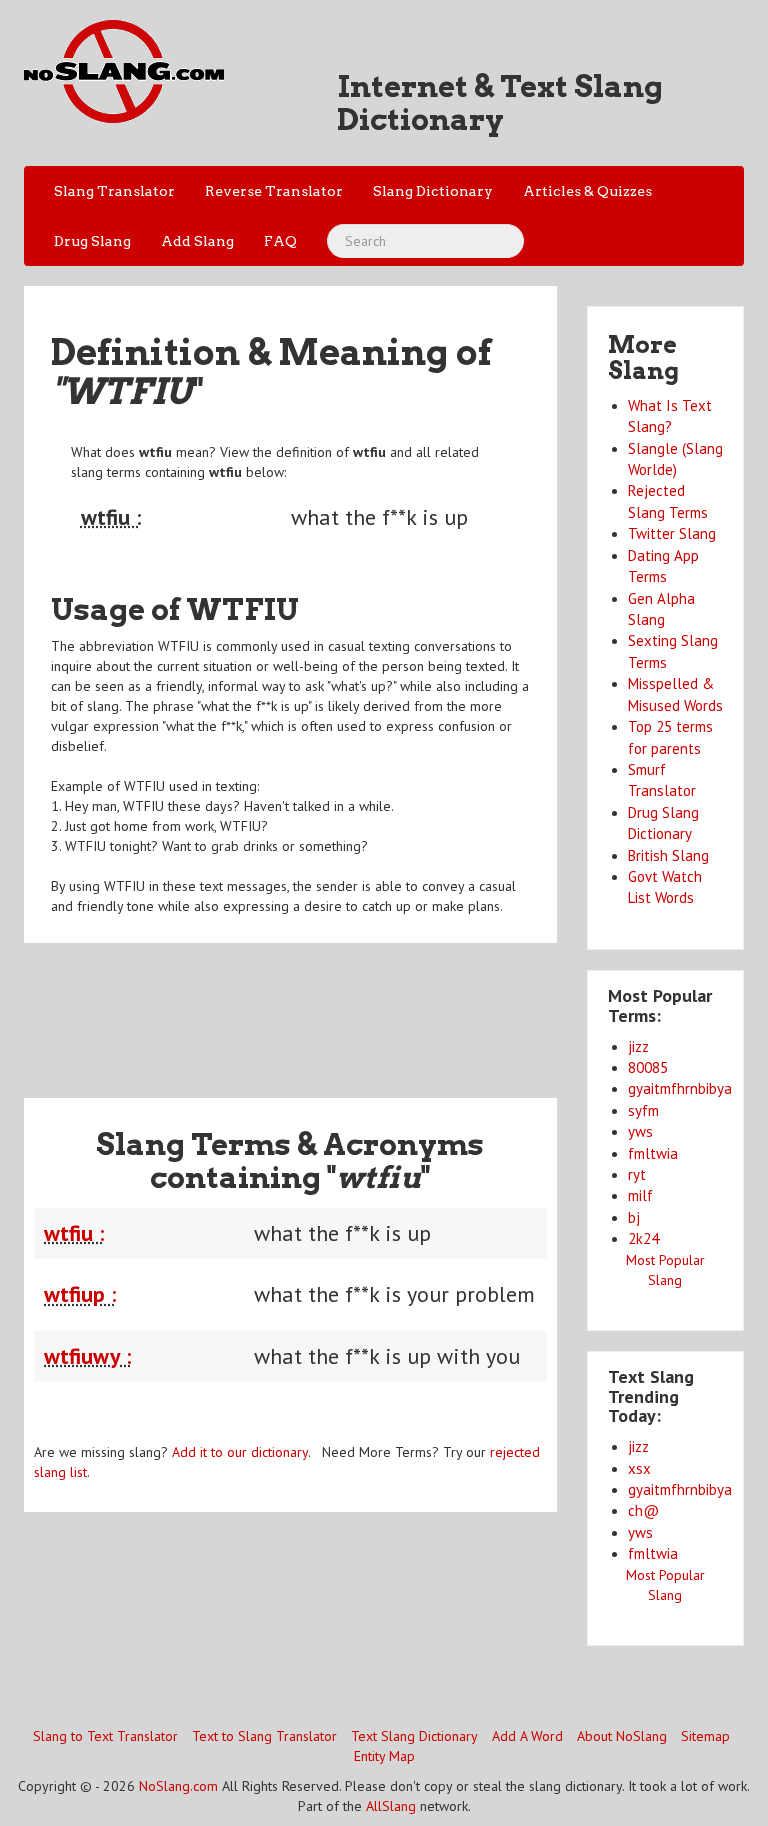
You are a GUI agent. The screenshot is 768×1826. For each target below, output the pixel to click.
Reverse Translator (274, 191)
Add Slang (197, 241)
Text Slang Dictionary (414, 1736)
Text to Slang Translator (264, 1736)
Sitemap (705, 1736)
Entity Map (384, 1756)
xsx (639, 1468)
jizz (638, 1046)
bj (634, 1217)
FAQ (280, 241)
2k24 (643, 1238)
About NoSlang (622, 1736)
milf (640, 1195)
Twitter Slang (672, 533)
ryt (637, 1174)
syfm (643, 1110)
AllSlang (391, 1806)
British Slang (668, 855)
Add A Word (527, 1736)
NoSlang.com (178, 1786)
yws (640, 1131)
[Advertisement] (388, 1008)
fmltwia (653, 1153)
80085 (648, 1067)
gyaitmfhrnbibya (680, 1088)
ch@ (643, 1510)
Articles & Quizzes (587, 191)
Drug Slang (92, 241)
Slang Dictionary (433, 191)
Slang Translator (114, 191)
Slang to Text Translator (105, 1736)
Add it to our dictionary (240, 1452)
